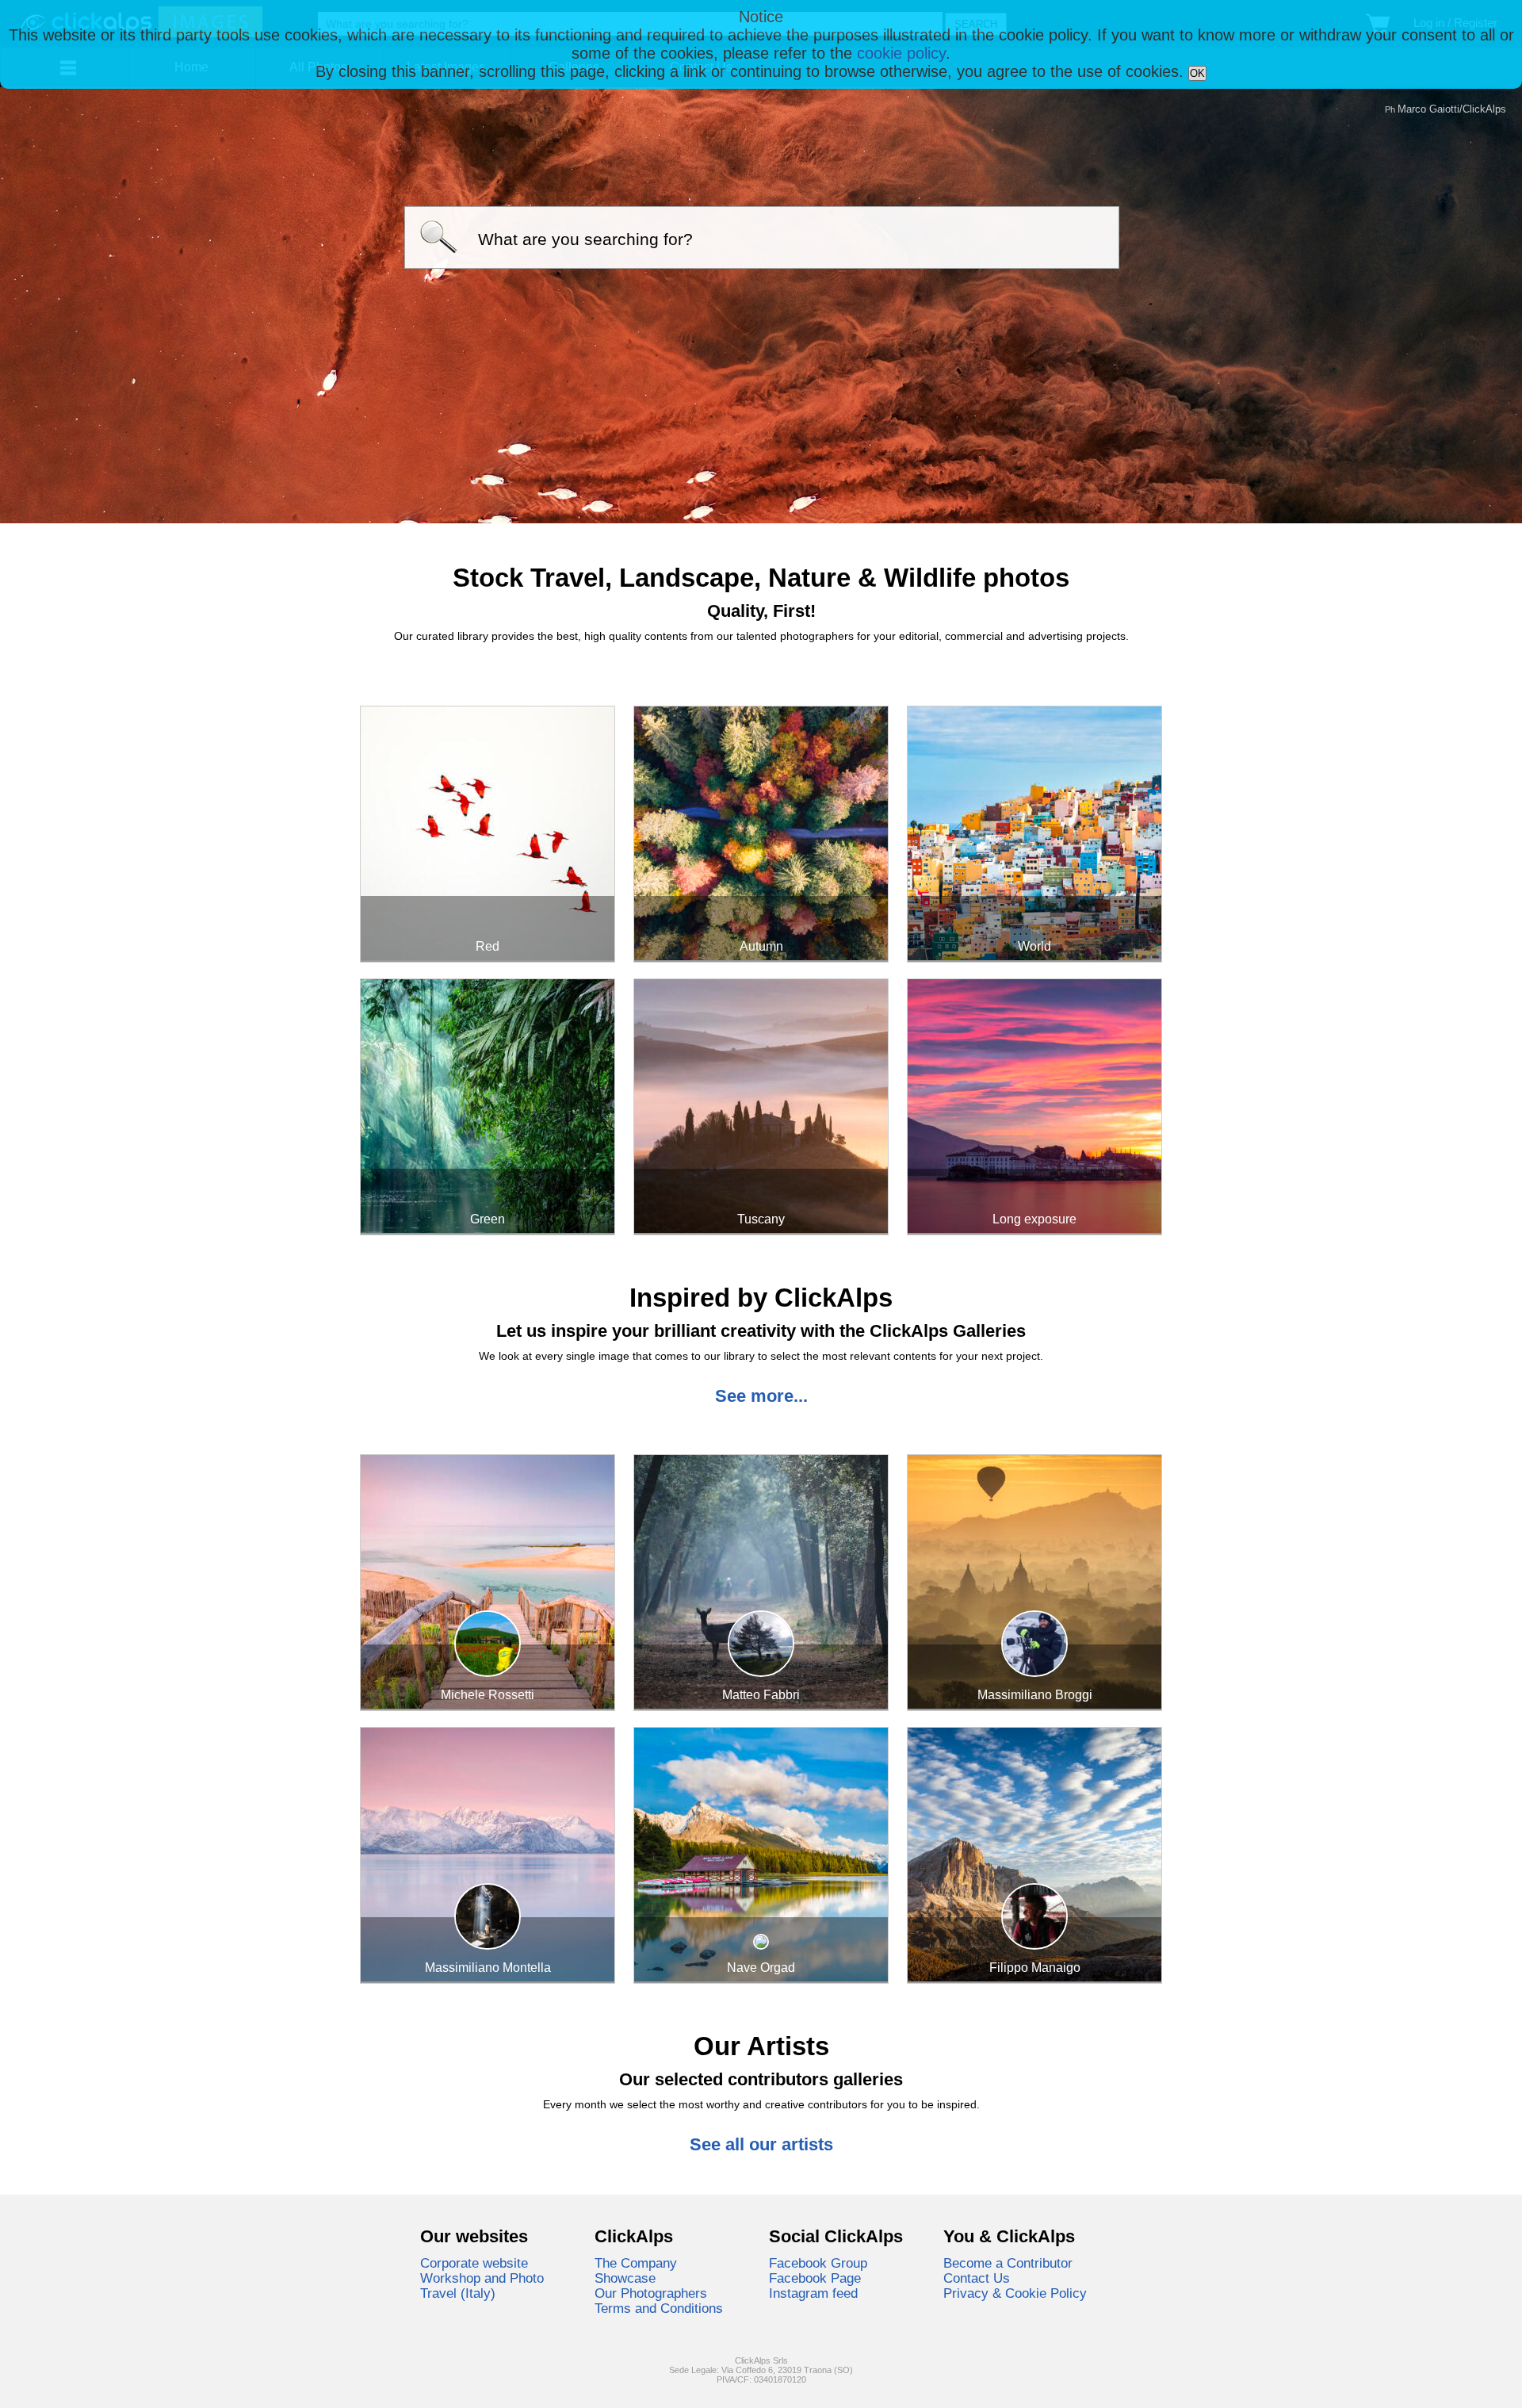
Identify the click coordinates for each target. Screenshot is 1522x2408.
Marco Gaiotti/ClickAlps (1452, 109)
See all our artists (761, 2144)
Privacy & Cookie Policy (1015, 2293)
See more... (761, 1396)
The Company (636, 2263)
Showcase (625, 2278)
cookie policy (901, 53)
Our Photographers (651, 2293)
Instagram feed (813, 2293)
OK (1197, 73)
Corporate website (474, 2263)
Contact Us (977, 2278)
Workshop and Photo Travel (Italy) (482, 2285)
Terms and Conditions (659, 2308)
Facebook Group (818, 2263)
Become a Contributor (1008, 2263)
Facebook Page (815, 2278)
